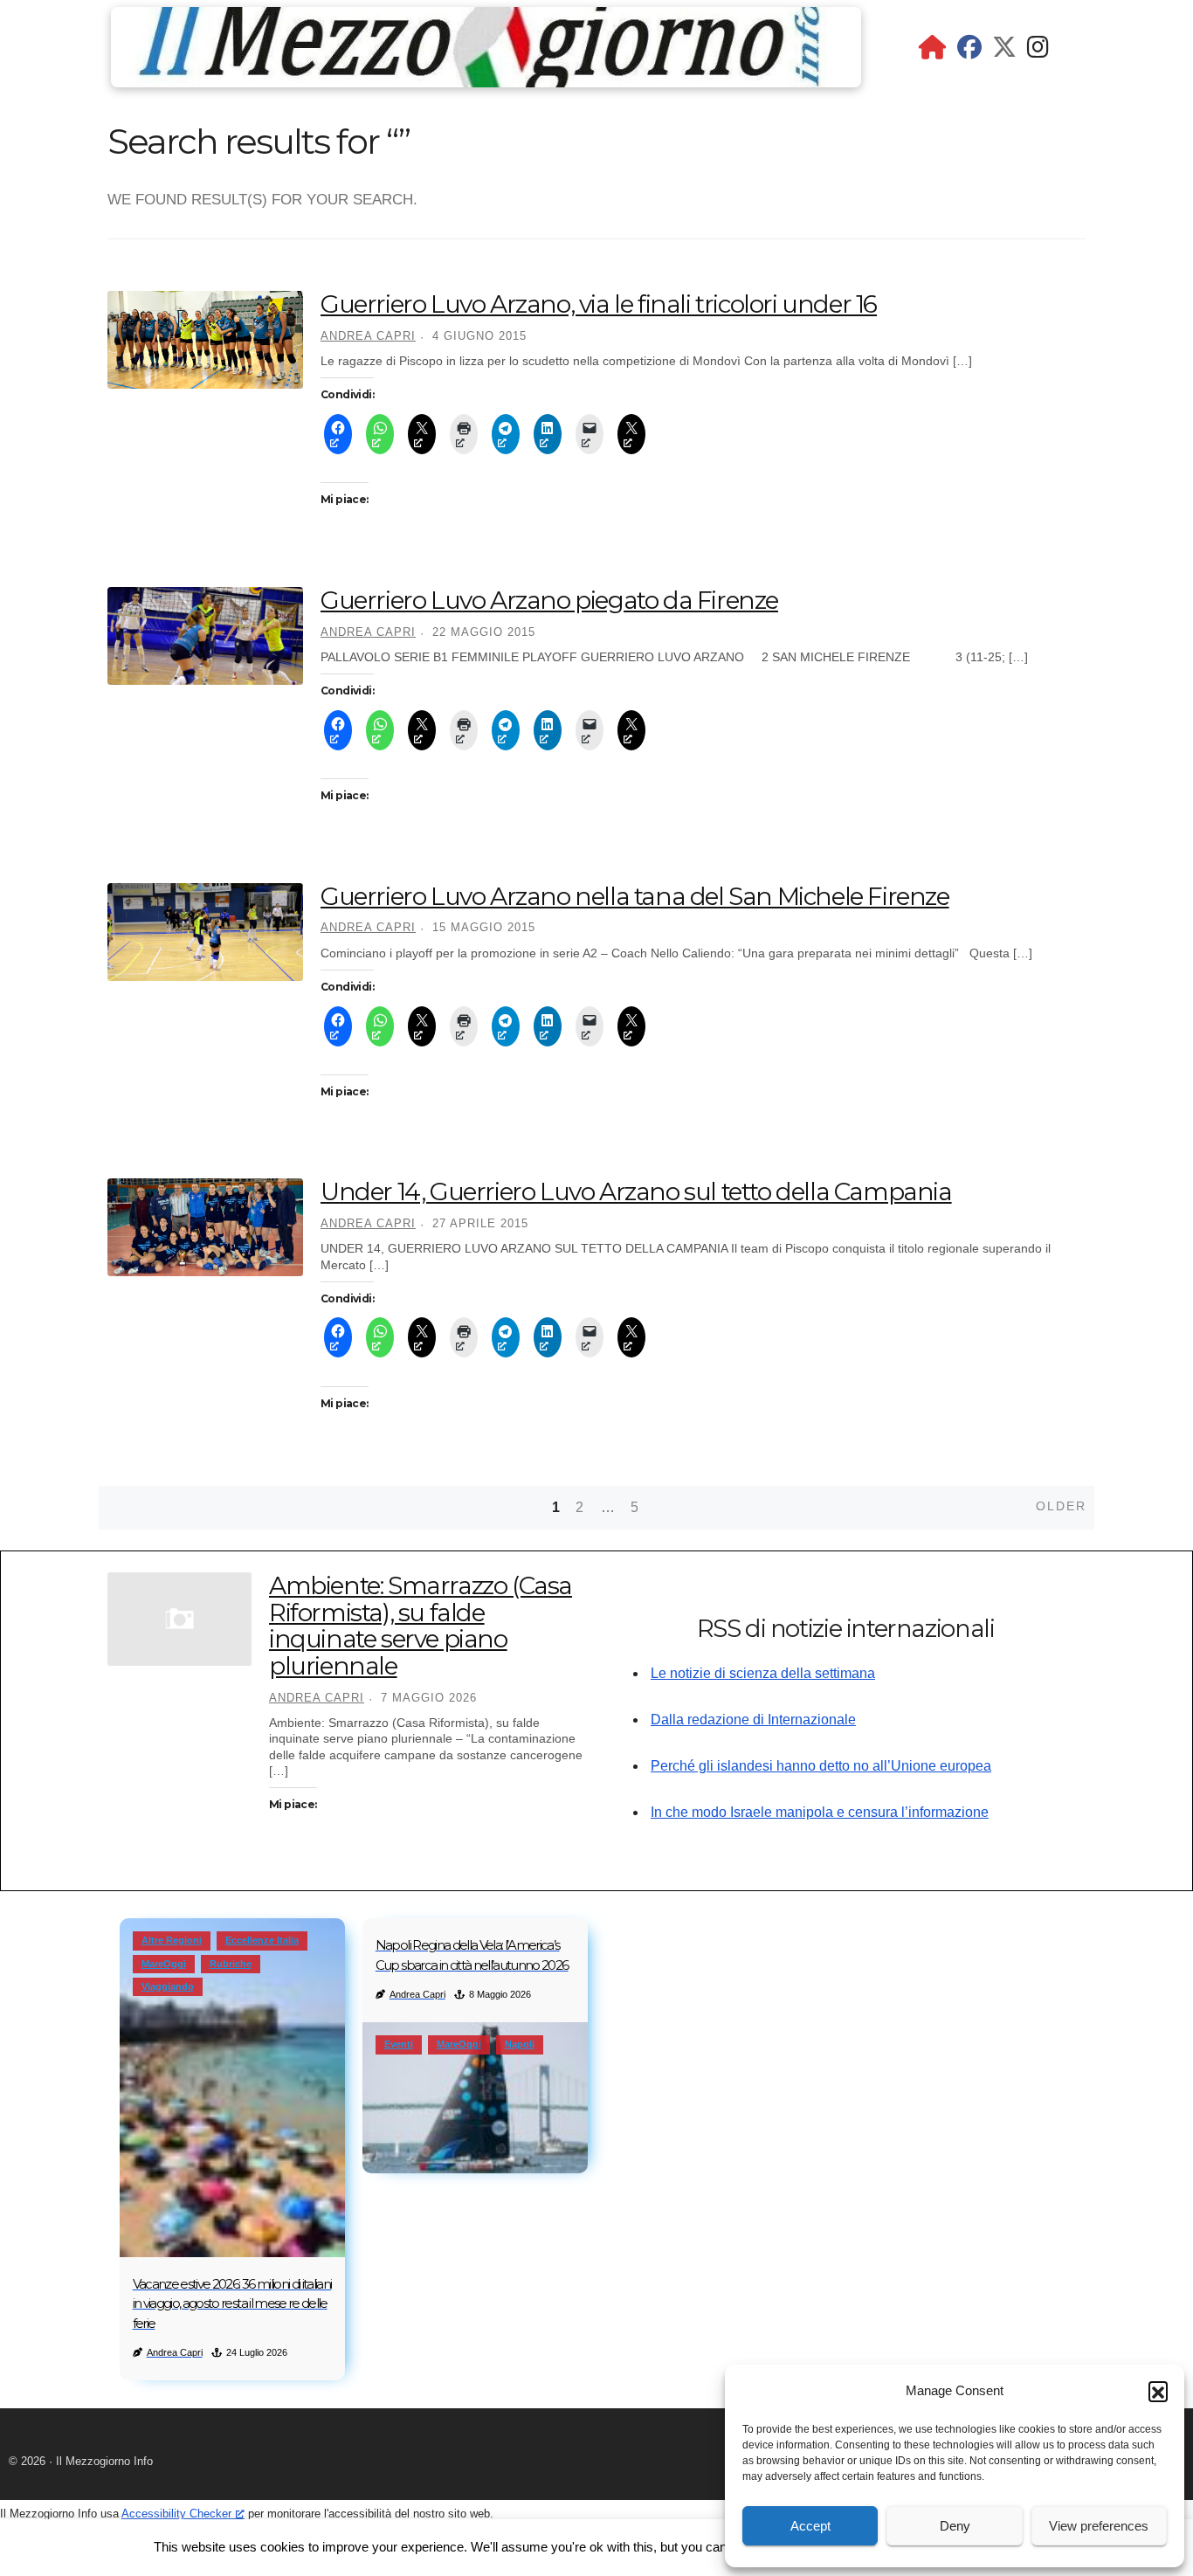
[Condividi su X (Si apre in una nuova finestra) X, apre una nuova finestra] (422, 434)
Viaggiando (168, 1986)
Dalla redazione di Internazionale (753, 1720)
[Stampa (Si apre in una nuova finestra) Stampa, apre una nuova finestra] (464, 434)
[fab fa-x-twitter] (1004, 51)
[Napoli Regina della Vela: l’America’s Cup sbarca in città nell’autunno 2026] (475, 2097)
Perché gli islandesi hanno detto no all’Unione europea (821, 1766)
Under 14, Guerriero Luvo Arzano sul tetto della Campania (636, 1191)
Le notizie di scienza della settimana (763, 1673)
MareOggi (164, 1964)
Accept (810, 2526)
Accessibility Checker (176, 2514)
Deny (955, 2526)
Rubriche (231, 1964)
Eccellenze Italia (262, 1940)
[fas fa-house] (933, 51)
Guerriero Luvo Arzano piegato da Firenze (549, 600)
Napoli (520, 2044)
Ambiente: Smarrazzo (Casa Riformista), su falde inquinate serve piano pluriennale (421, 1626)
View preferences (1099, 2526)
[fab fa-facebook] (969, 51)
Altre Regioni (172, 1940)
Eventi (399, 2044)
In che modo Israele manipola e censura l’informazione (820, 1812)
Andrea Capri (368, 336)
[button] (1158, 2391)
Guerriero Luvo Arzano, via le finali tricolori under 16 (599, 304)
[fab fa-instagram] (1038, 51)
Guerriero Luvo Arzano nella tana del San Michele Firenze (635, 896)
